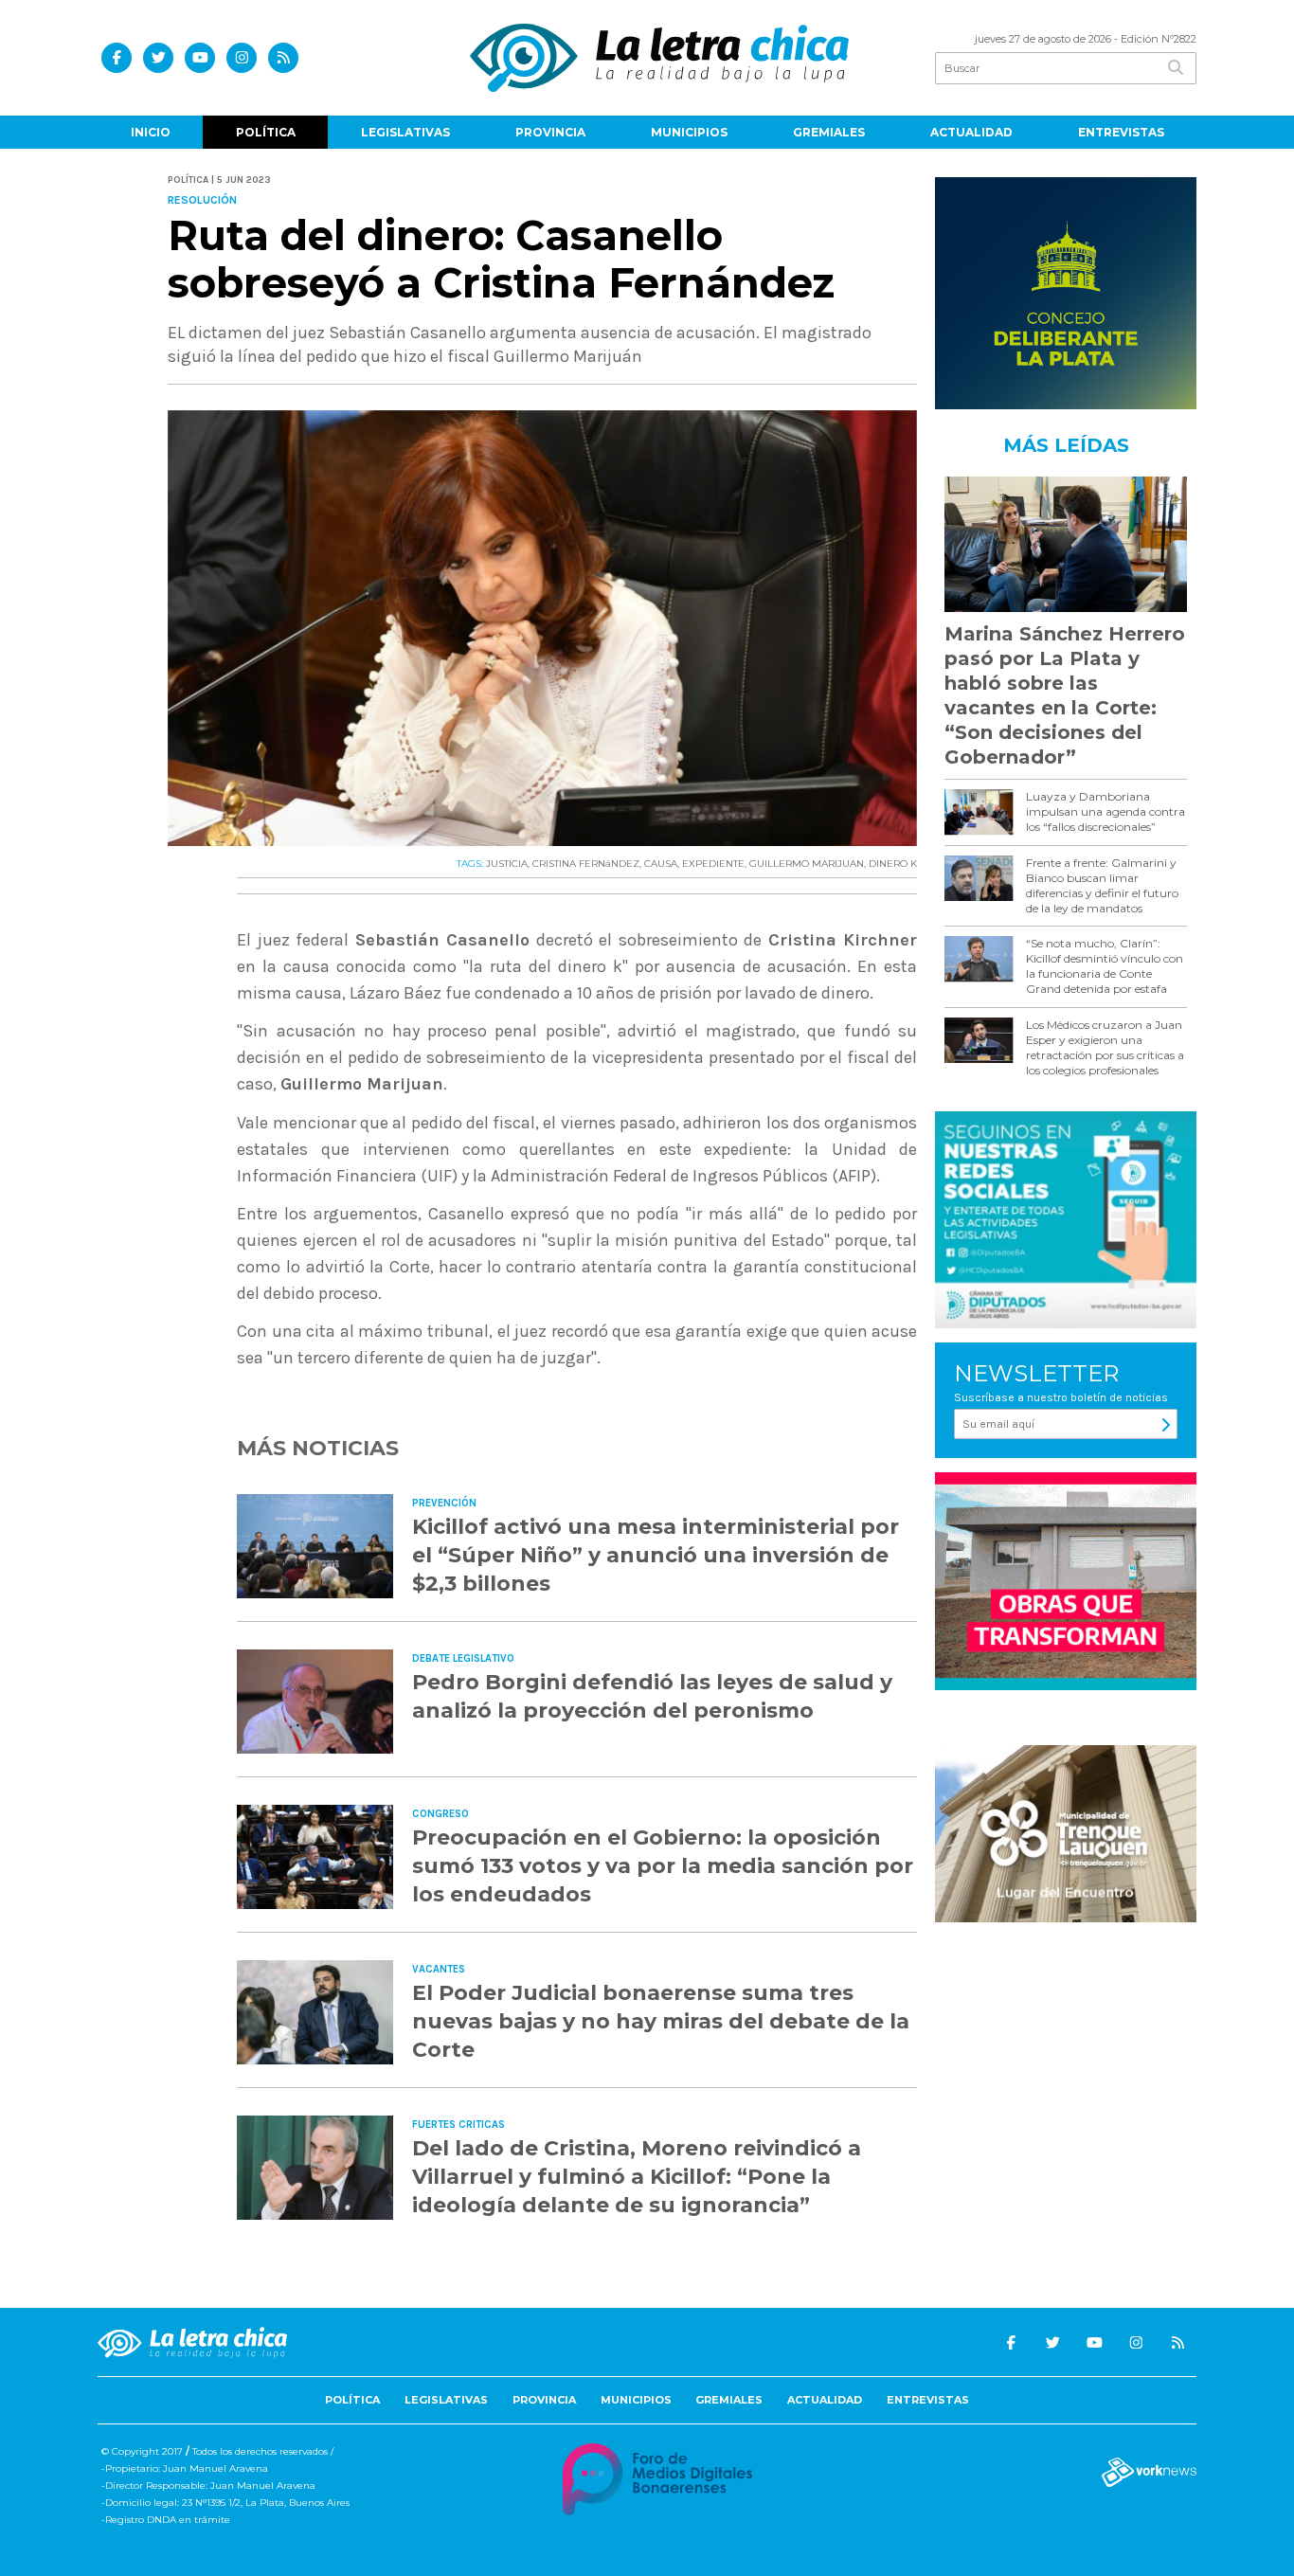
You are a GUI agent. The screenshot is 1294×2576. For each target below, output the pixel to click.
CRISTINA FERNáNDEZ (586, 864)
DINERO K (893, 864)
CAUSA (661, 864)
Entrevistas (1121, 132)
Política (266, 132)
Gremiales (829, 132)
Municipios (689, 132)
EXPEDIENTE (713, 864)
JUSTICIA (507, 864)
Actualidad (971, 132)
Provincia (550, 132)
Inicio (151, 132)
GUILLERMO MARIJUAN (807, 864)
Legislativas (405, 132)
